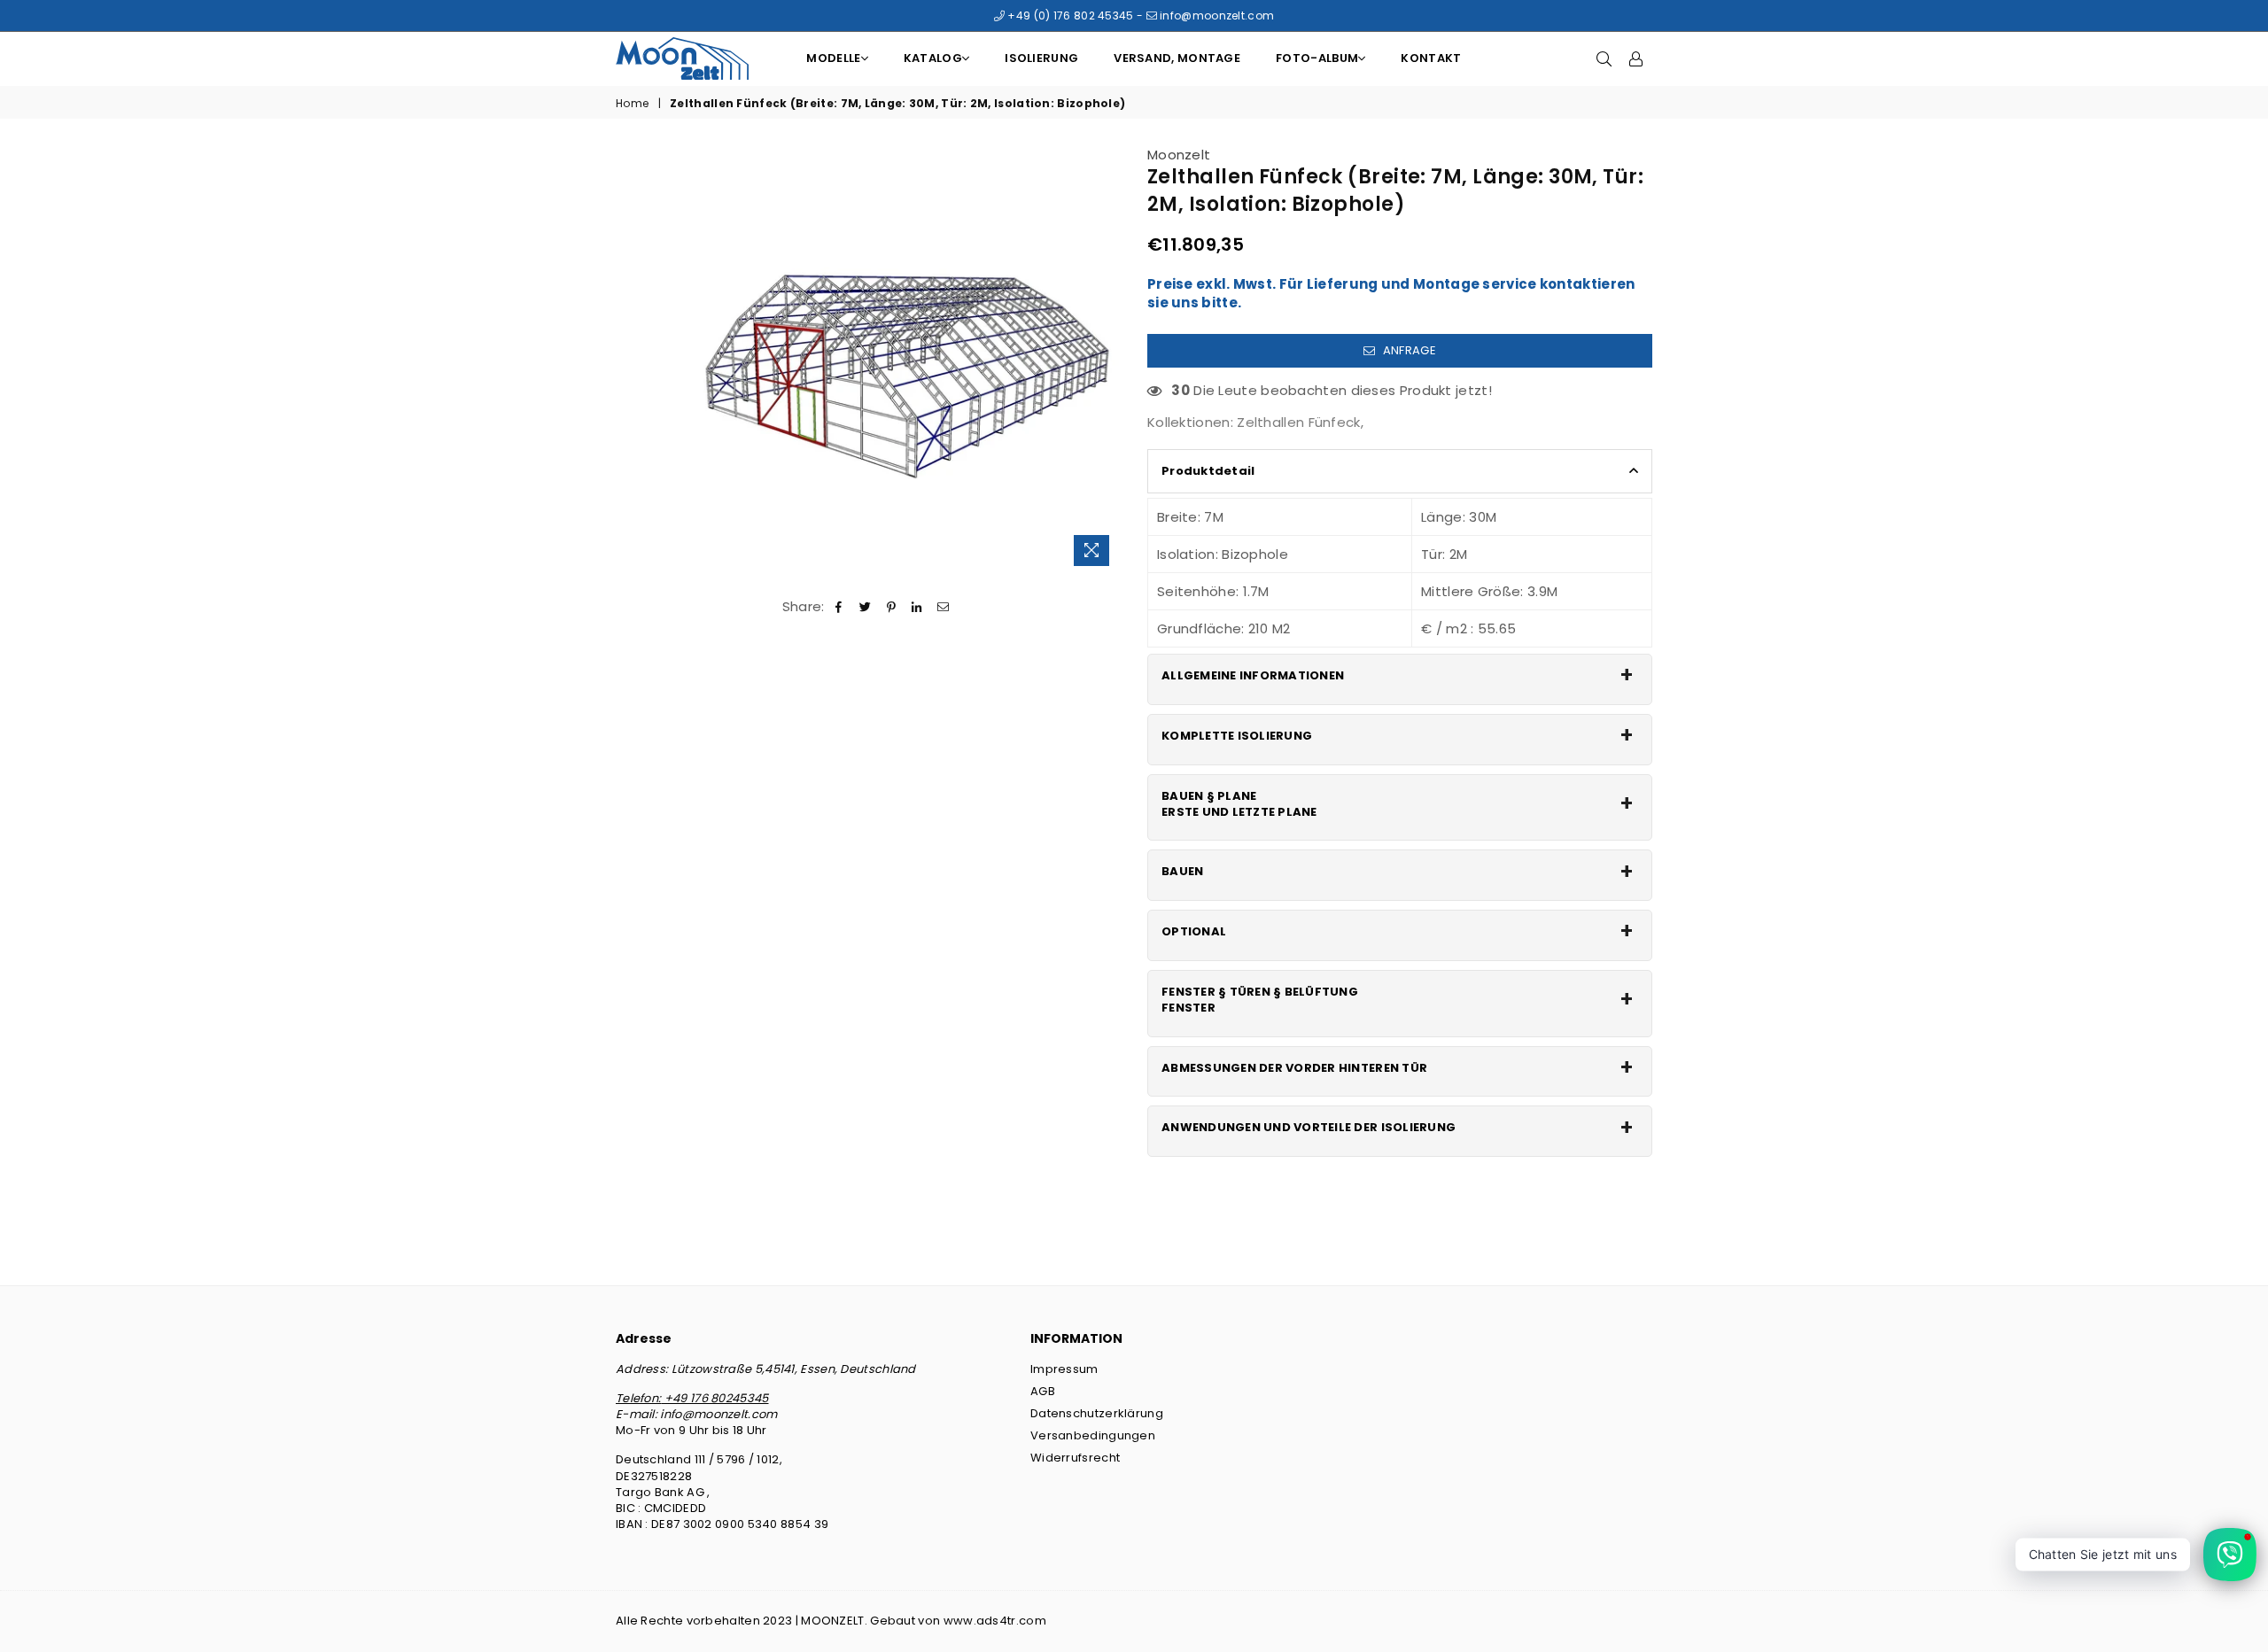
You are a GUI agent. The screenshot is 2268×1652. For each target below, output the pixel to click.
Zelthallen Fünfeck (1298, 422)
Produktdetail (1208, 471)
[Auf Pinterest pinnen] (892, 606)
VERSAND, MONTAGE (1177, 58)
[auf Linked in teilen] (917, 606)
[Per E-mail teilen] (943, 606)
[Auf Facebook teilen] (839, 606)
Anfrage (1407, 350)
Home (632, 104)
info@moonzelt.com (1216, 16)
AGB (1043, 1391)
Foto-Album (1317, 58)
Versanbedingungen (1093, 1435)
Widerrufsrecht (1075, 1458)
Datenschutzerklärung (1097, 1413)
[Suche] (1604, 58)
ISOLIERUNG (1041, 58)
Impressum (1064, 1369)
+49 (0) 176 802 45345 (1069, 16)
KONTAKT (1431, 58)
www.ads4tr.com (995, 1621)
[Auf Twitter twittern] (865, 606)
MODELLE (833, 58)
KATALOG (933, 58)
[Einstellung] (1636, 58)
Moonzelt (1179, 155)
